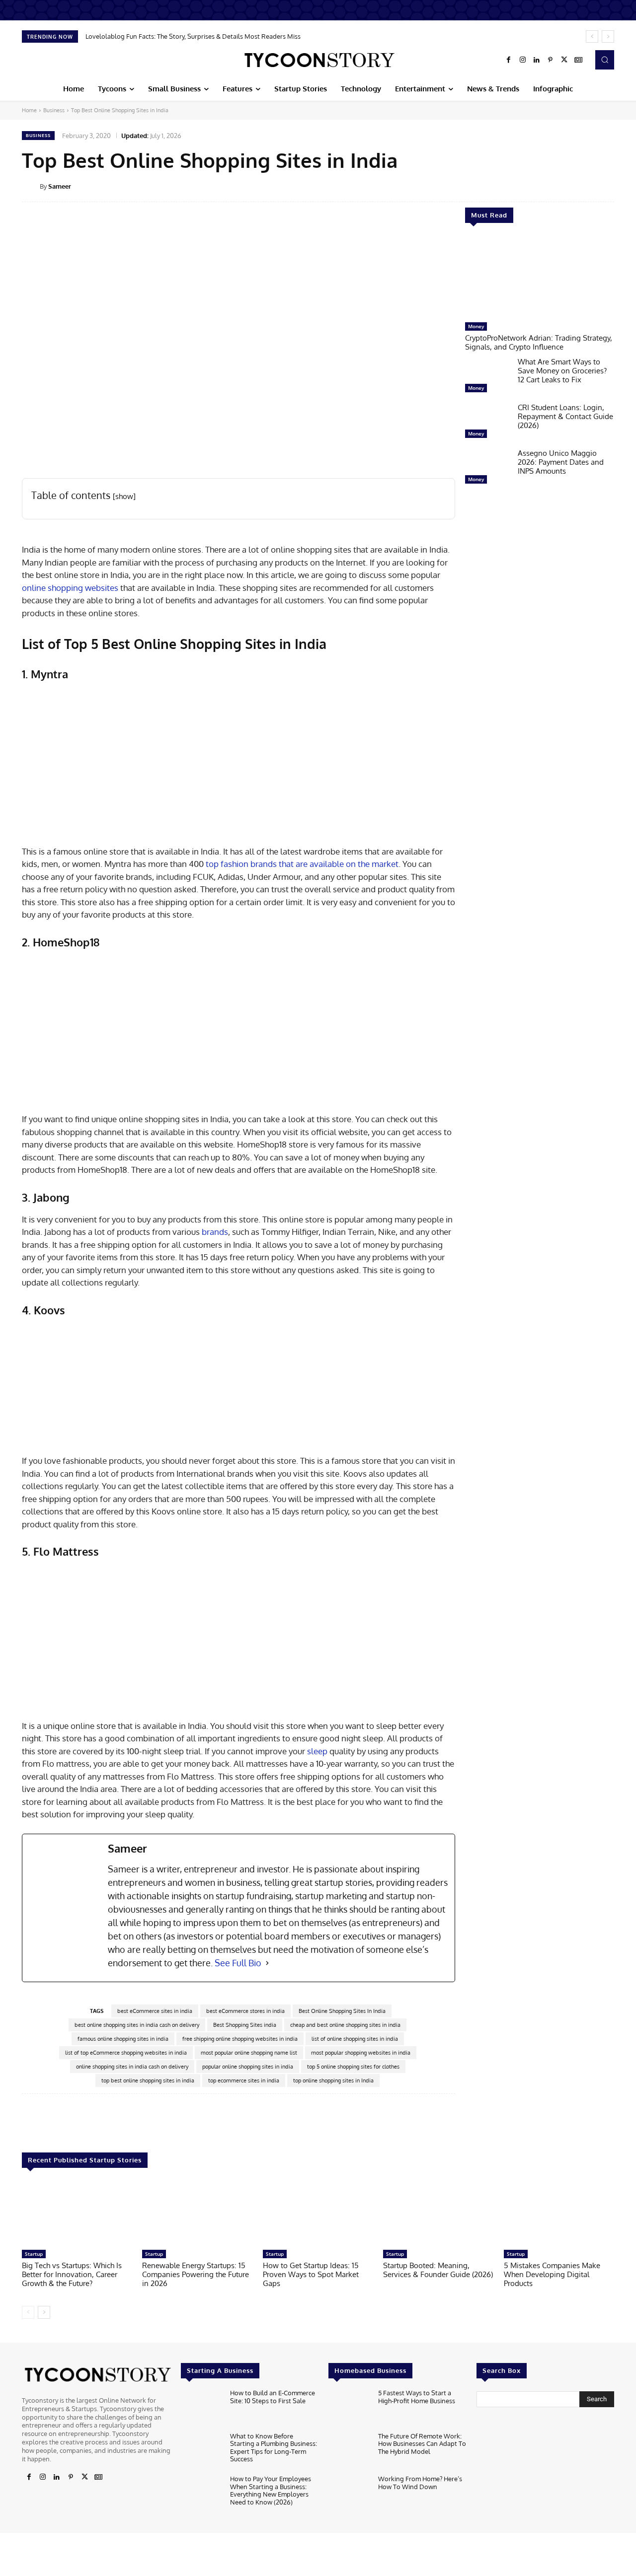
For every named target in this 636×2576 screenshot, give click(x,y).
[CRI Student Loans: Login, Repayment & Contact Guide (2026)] (487, 423)
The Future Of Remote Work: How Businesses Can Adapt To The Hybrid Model (422, 2444)
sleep (318, 1751)
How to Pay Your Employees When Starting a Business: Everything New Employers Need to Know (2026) (271, 2490)
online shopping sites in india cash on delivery (132, 2067)
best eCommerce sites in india (155, 2011)
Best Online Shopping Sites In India (342, 2011)
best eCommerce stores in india (245, 2011)
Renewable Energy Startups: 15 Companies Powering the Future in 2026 (196, 2274)
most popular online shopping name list (249, 2053)
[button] (605, 60)
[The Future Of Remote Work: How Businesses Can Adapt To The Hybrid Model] (349, 2451)
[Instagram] (523, 60)
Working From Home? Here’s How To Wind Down (420, 2483)
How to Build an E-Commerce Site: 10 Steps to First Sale (273, 2397)
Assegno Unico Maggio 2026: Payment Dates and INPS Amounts (561, 462)
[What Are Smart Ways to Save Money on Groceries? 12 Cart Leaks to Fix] (487, 377)
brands (215, 1232)
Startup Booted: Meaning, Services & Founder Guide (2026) (438, 2270)
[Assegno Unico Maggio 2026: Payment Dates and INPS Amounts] (487, 469)
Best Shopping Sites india (245, 2025)
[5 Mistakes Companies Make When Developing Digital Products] (559, 2214)
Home (29, 110)
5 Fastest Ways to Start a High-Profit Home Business (417, 2397)
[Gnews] (578, 60)
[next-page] (44, 2312)
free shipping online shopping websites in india (240, 2039)
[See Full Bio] (267, 1963)
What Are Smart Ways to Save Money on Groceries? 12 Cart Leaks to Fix (562, 371)
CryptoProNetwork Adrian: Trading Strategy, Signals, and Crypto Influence (539, 342)
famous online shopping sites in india (123, 2039)
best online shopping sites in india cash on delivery (137, 2025)
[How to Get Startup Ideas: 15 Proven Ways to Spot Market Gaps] (318, 2214)
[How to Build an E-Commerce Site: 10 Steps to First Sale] (201, 2408)
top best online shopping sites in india (148, 2080)
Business (54, 110)
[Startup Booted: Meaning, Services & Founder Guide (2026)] (438, 2214)
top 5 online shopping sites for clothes (353, 2067)
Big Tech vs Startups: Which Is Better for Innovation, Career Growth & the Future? (72, 2274)
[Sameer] (31, 186)
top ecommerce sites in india (244, 2080)
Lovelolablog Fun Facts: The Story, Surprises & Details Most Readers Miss (193, 36)
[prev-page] (28, 2312)
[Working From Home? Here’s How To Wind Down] (349, 2494)
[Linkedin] (537, 60)
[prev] (592, 36)
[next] (608, 36)
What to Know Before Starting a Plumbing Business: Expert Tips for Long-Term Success (274, 2448)
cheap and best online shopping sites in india (345, 2025)
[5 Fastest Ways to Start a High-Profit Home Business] (349, 2408)
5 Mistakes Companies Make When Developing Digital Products (552, 2274)
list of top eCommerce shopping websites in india (126, 2053)
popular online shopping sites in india (248, 2067)
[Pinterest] (551, 60)
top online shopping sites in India (333, 2080)
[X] (564, 60)
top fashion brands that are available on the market (302, 864)
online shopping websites (70, 588)
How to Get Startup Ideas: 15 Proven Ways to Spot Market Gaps (311, 2274)
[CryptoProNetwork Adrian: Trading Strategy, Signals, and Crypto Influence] (540, 278)
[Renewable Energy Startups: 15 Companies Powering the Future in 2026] (197, 2214)
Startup (34, 2254)
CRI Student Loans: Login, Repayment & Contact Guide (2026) (565, 416)
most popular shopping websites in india (361, 2053)
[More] (621, 186)
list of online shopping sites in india (355, 2039)
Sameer (60, 186)
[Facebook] (509, 60)
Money (476, 326)
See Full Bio (238, 1963)
